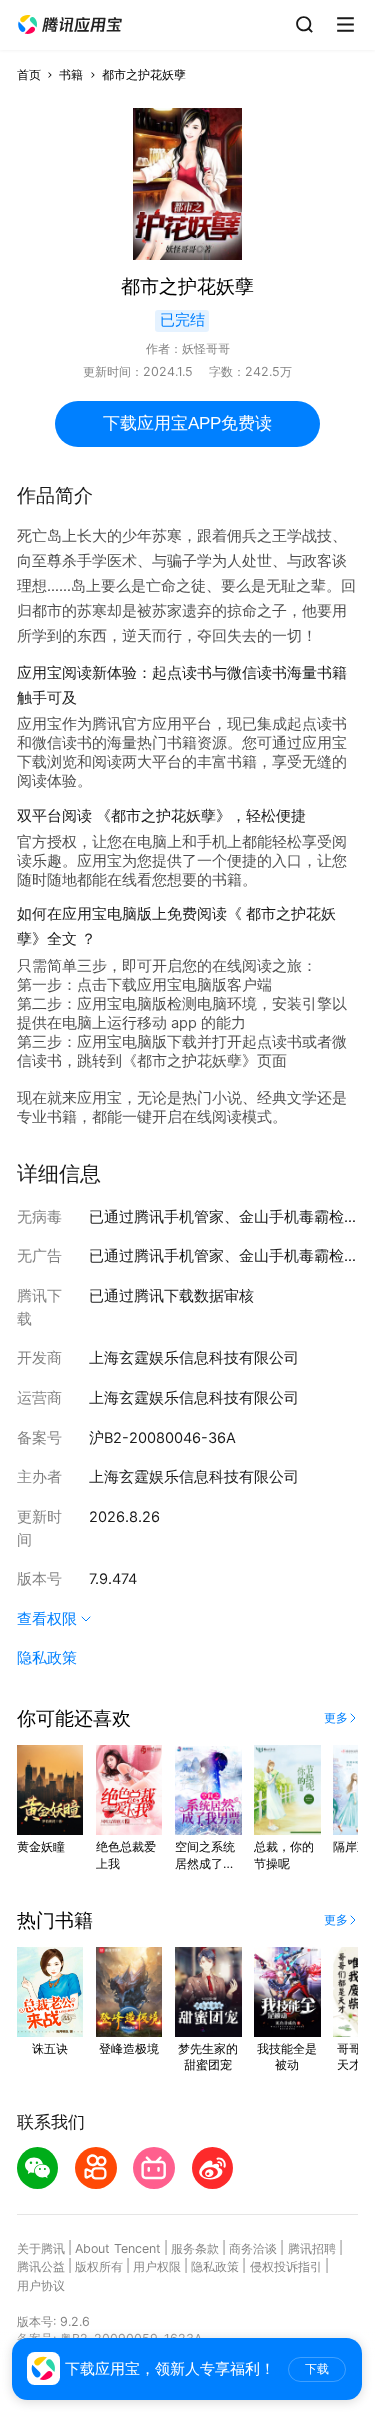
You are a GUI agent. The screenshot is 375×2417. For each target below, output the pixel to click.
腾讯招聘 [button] (312, 2248)
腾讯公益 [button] (41, 2266)
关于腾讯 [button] (41, 2248)
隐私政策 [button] (47, 1658)
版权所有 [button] (99, 2266)
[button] (70, 25)
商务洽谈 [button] (253, 2248)
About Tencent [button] (118, 2248)
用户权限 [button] (157, 2266)
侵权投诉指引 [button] (286, 2266)
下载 (317, 2369)
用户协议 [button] (41, 2285)
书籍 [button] (71, 74)
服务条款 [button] (195, 2248)
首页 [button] (29, 74)
